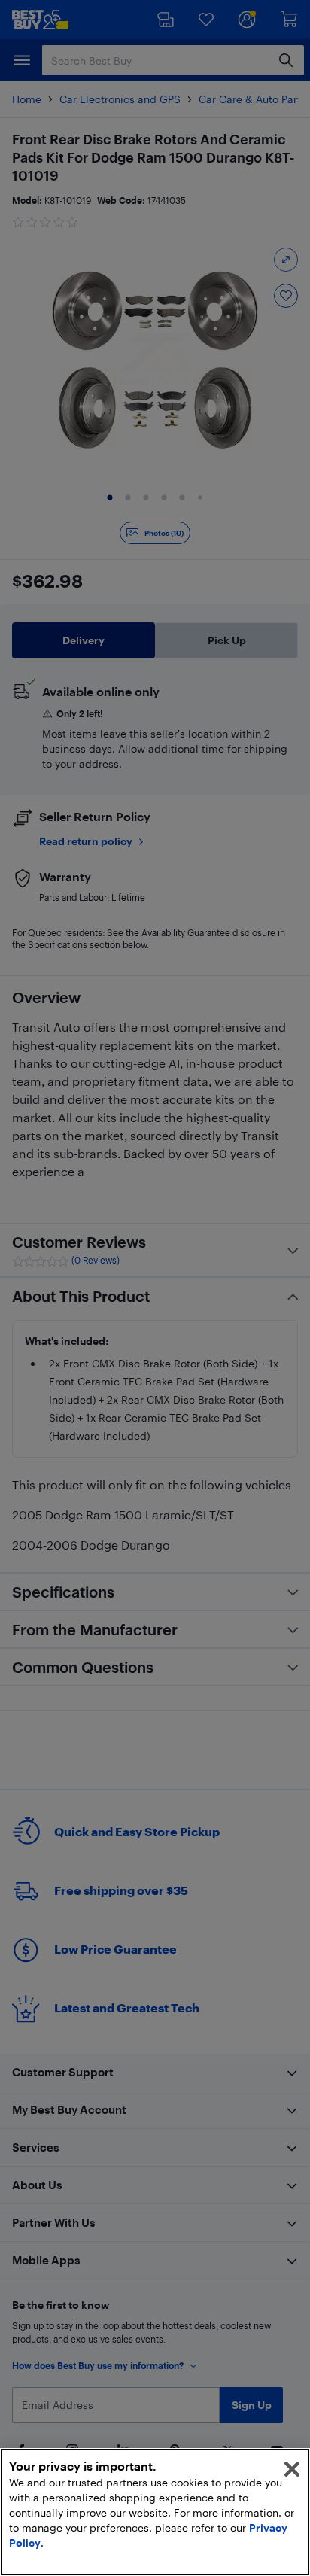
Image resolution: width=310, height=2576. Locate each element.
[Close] (292, 2469)
